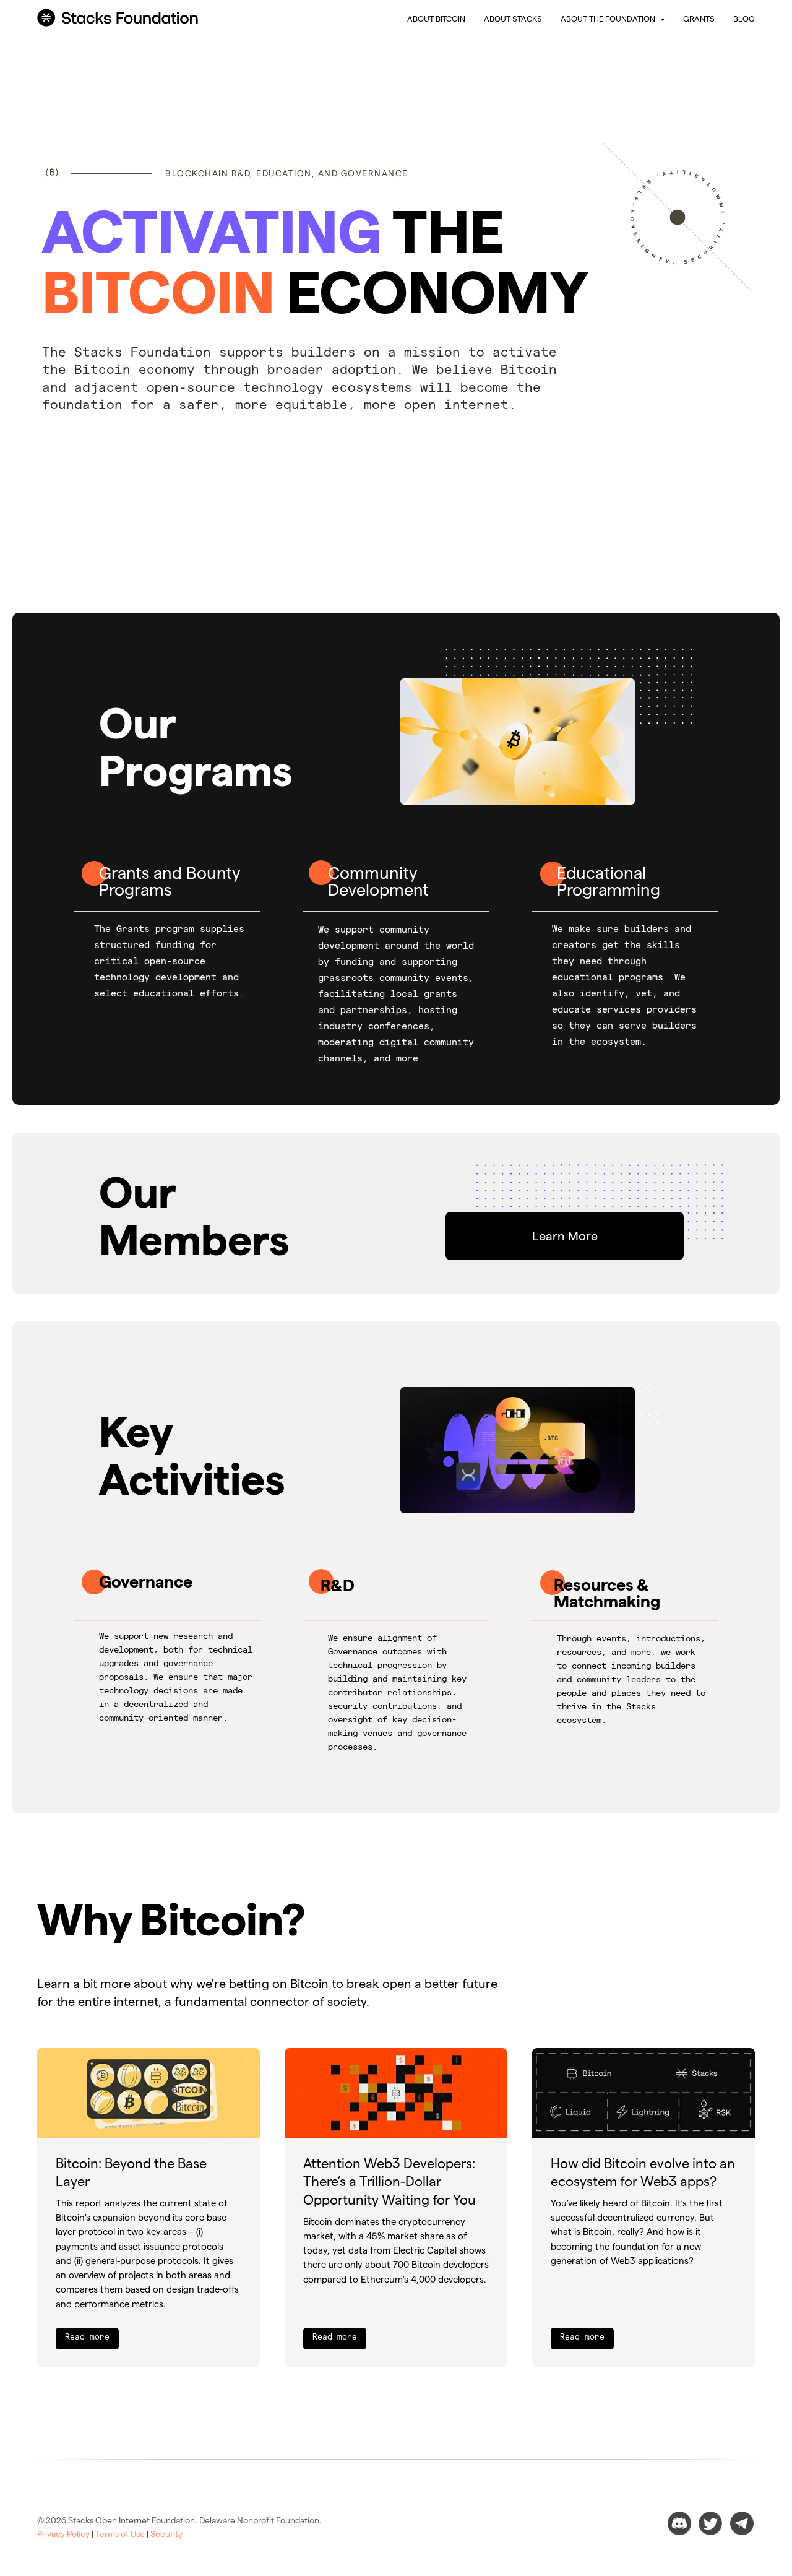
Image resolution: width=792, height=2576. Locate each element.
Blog (744, 19)
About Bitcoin (436, 19)
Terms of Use (120, 2534)
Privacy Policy (63, 2534)
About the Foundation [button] (609, 19)
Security (166, 2534)
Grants (699, 19)
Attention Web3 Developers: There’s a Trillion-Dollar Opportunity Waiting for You (390, 2181)
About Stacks (513, 19)
